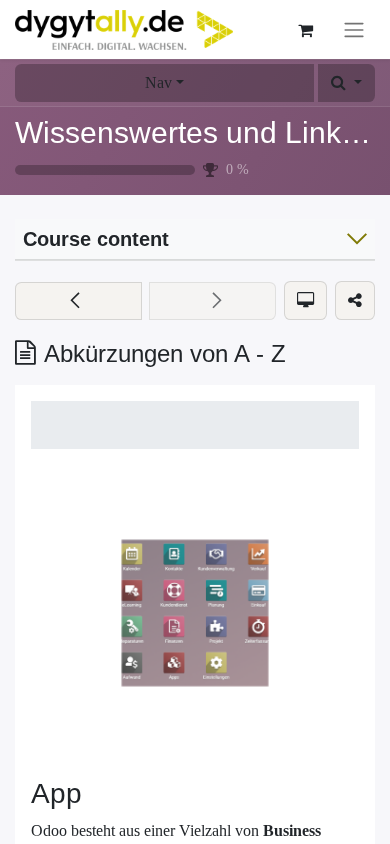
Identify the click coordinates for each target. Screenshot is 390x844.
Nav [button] (158, 82)
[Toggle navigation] (354, 29)
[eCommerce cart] (305, 30)
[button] (346, 83)
